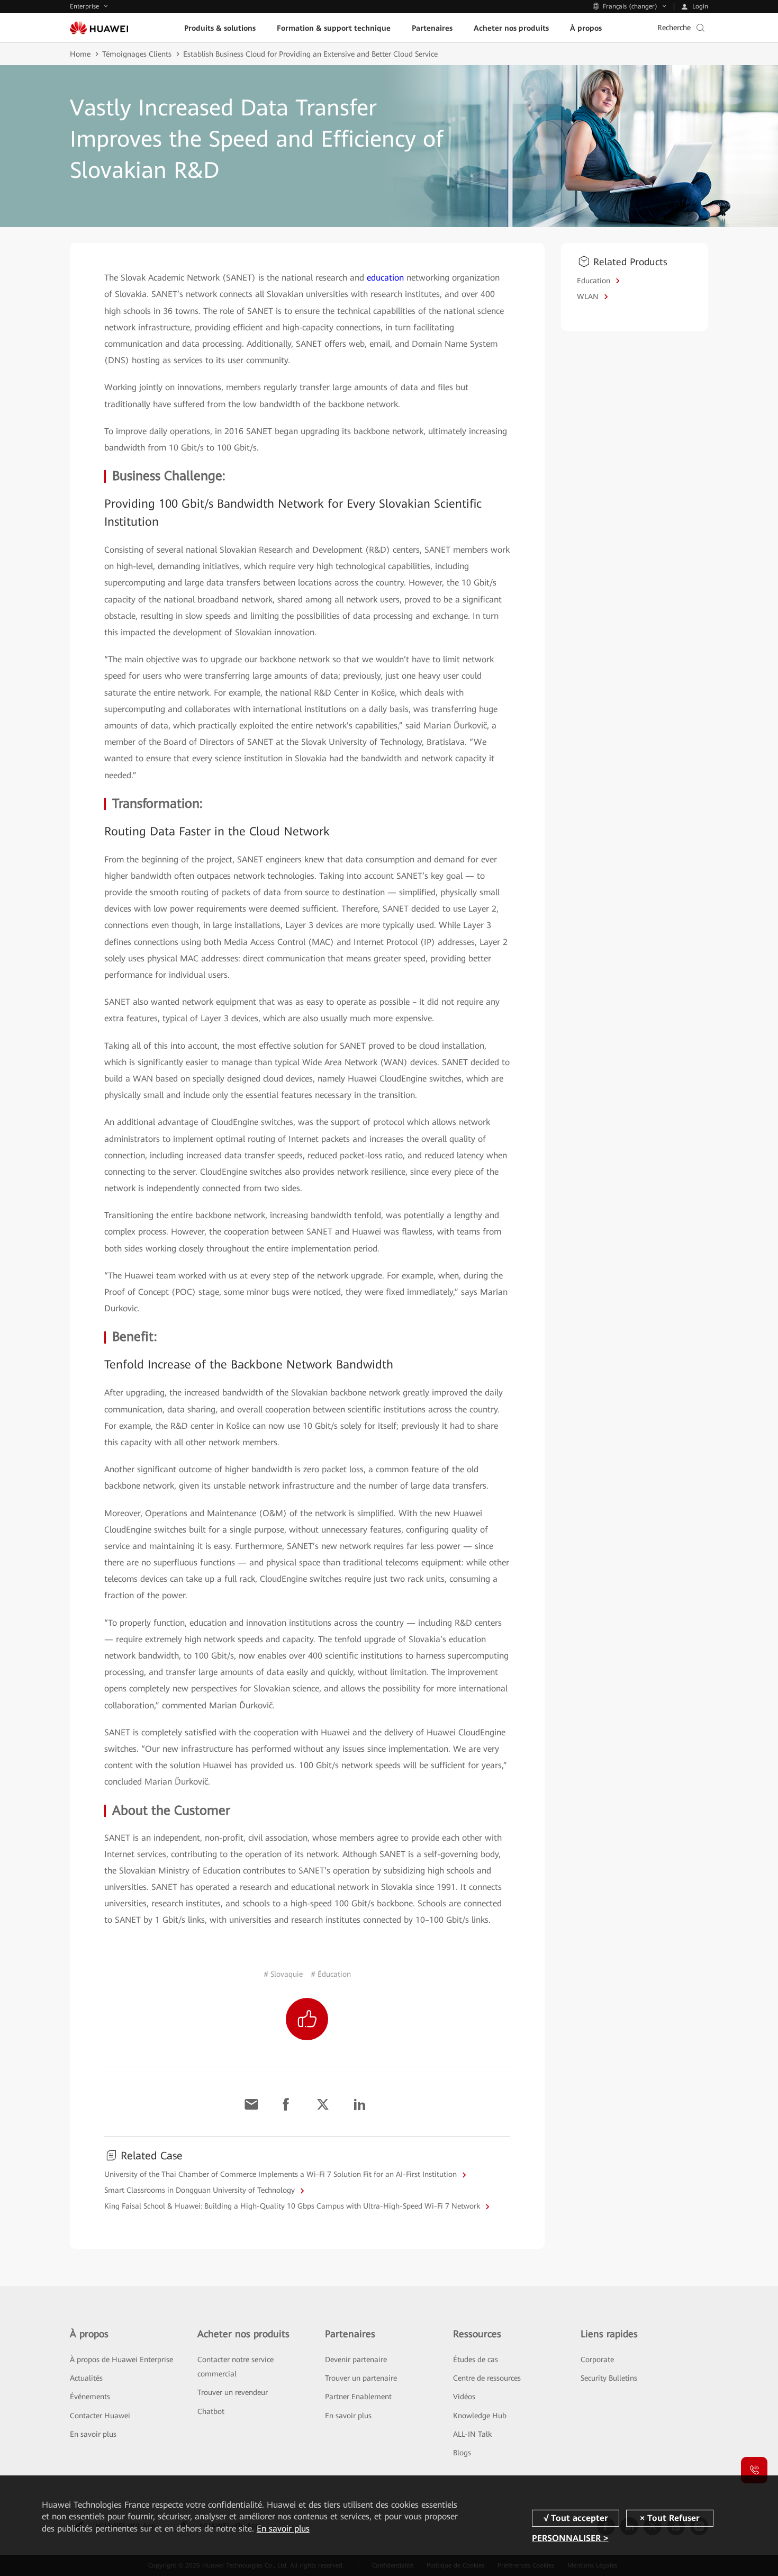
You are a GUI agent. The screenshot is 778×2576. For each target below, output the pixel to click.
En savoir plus (93, 2434)
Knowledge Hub (480, 2416)
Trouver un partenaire (361, 2378)
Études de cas (476, 2359)
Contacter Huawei (100, 2416)
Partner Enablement (358, 2397)
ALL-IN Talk (472, 2434)
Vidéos (464, 2397)
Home (80, 54)
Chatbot (211, 2411)
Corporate (597, 2359)
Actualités (86, 2378)
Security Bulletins (609, 2378)
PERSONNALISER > (570, 2538)
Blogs (462, 2453)
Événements (90, 2397)
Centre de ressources (487, 2378)
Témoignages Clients (137, 54)
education (385, 278)
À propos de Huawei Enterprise (121, 2359)
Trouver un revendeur (233, 2392)
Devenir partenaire (356, 2359)
